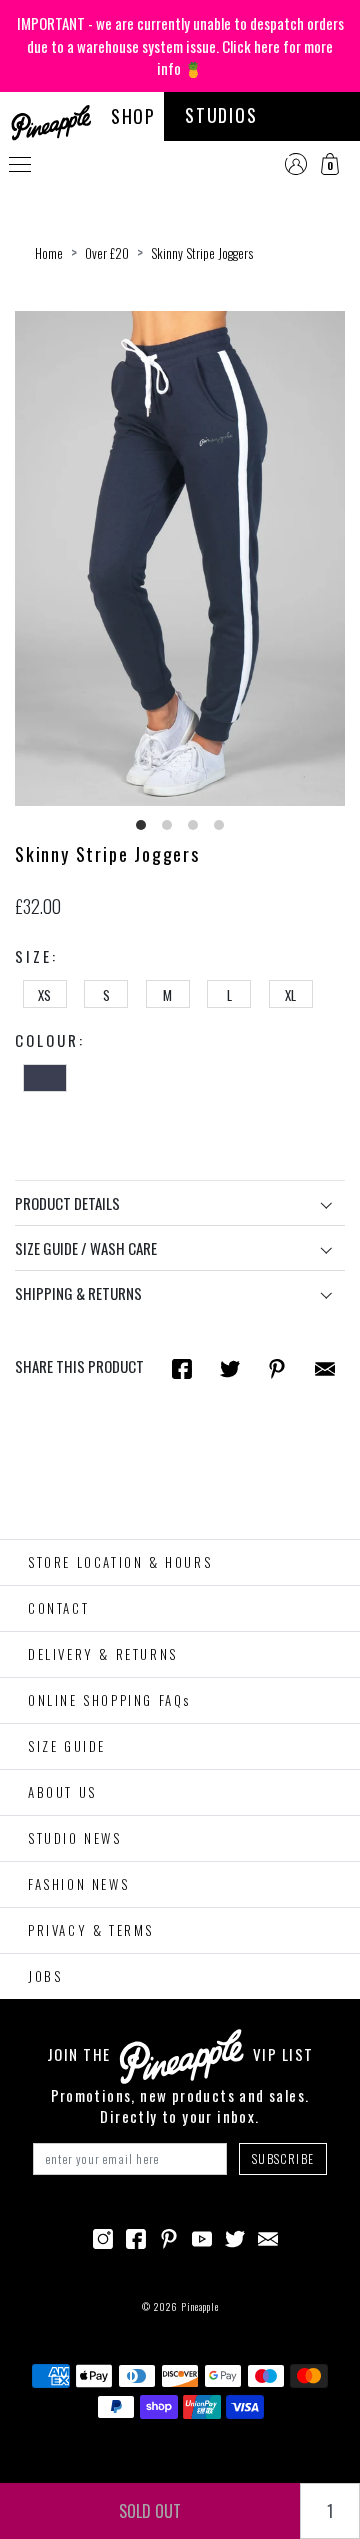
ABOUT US (62, 1792)
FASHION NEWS (78, 1884)
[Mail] (325, 1367)
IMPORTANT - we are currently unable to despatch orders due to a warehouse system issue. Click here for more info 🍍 (180, 45)
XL (290, 995)
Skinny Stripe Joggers (202, 253)
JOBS (45, 1976)
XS (44, 995)
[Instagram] (103, 2237)
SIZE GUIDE (67, 1746)
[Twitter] (235, 2237)
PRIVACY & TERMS (91, 1930)
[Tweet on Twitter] (230, 1367)
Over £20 (107, 253)
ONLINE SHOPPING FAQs (109, 1700)
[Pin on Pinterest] (277, 1367)
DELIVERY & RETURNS (103, 1654)
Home (49, 253)
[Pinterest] (169, 2237)
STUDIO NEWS (75, 1838)
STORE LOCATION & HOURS (120, 1562)
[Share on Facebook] (182, 1367)
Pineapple (200, 2306)
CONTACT (58, 1608)
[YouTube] (202, 2237)
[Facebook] (136, 2237)
